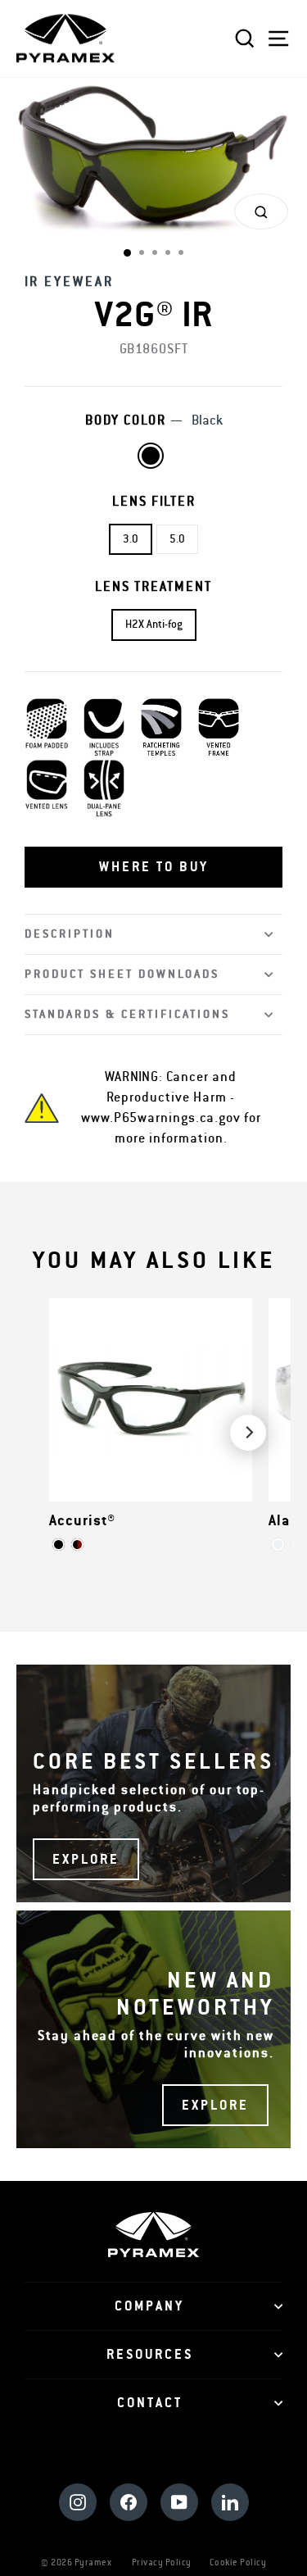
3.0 (131, 539)
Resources (150, 2355)
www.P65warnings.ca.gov (161, 1118)
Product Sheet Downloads (122, 974)
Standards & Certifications (127, 1014)
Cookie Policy (238, 2562)
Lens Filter (154, 502)
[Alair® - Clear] (278, 1545)
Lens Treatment (153, 587)
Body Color (154, 420)
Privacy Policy (162, 2562)
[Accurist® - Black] (59, 1545)
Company (149, 2306)
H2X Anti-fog (154, 625)
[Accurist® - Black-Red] (77, 1545)
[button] (153, 867)
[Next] (248, 1433)
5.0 (177, 539)
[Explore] (153, 1783)
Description (70, 934)
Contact (150, 2403)
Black (151, 456)
